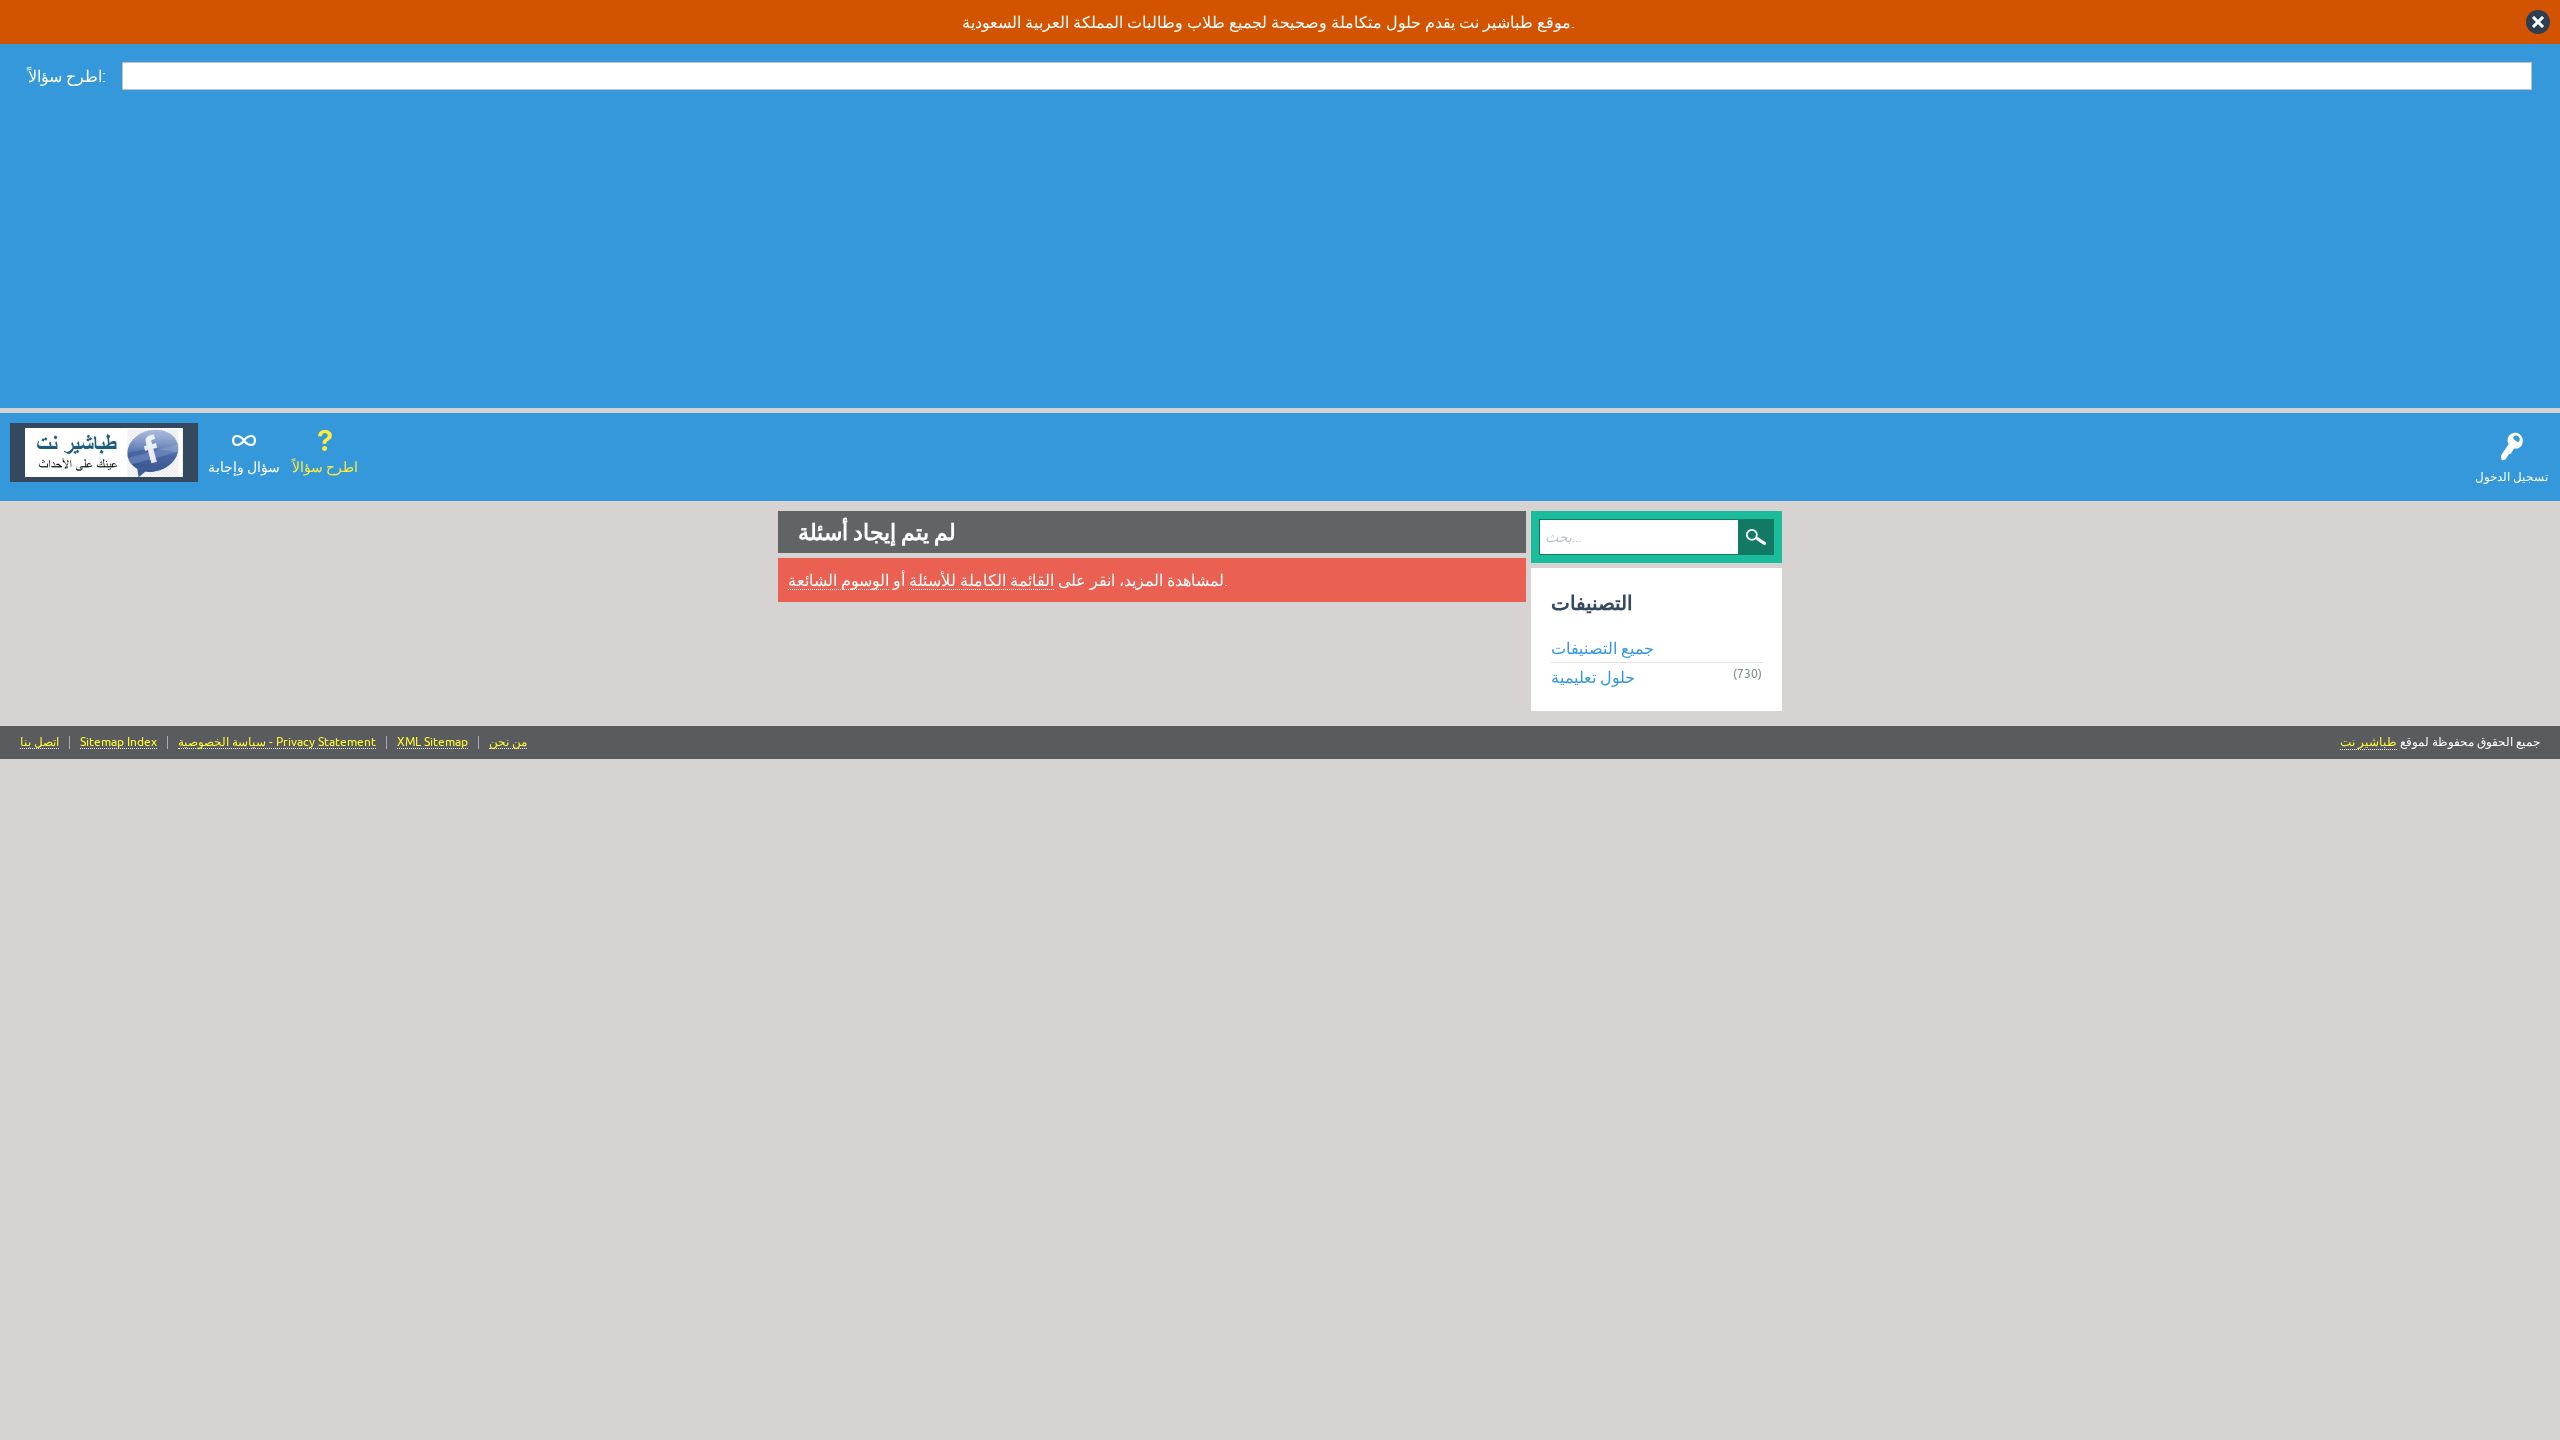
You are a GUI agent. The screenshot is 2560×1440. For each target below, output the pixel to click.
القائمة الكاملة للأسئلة (981, 580)
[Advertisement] (1280, 248)
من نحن (508, 742)
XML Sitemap (432, 742)
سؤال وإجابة (244, 467)
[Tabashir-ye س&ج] (104, 452)
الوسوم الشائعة (838, 580)
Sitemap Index (118, 742)
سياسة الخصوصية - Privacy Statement (277, 742)
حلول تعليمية (1593, 677)
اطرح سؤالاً (325, 467)
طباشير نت (2368, 742)
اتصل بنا (39, 742)
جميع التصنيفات (1602, 648)
